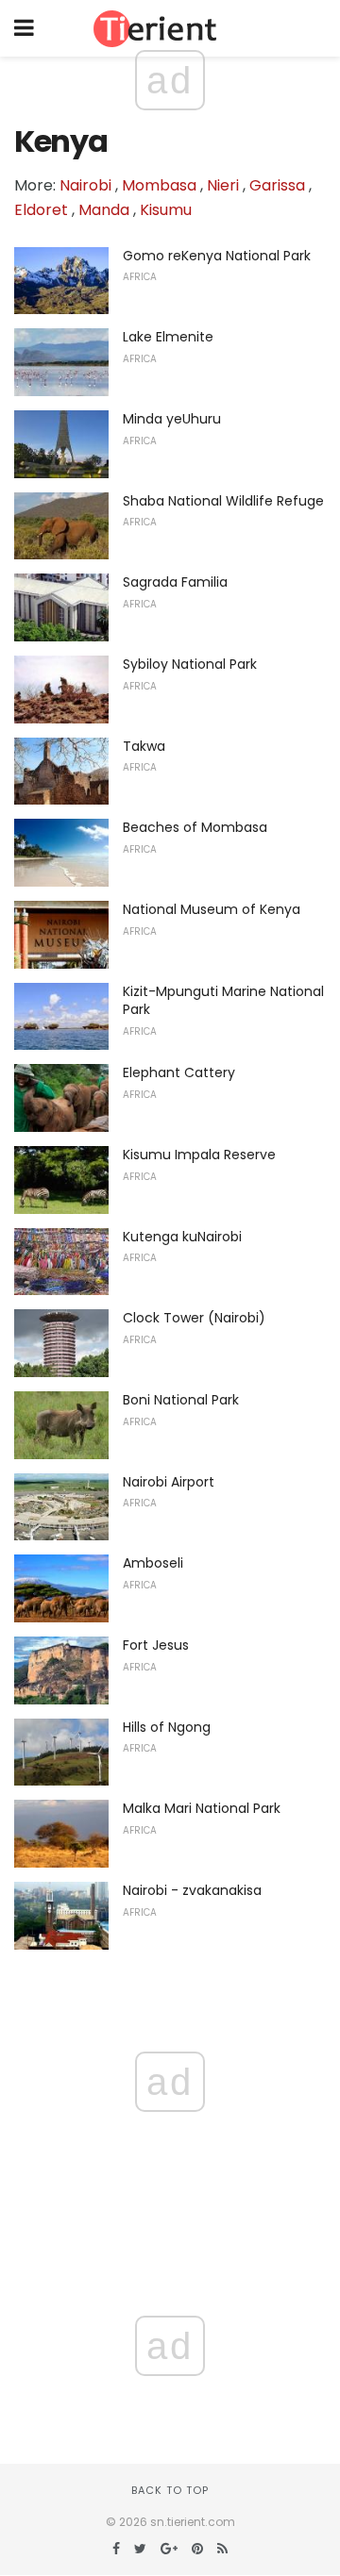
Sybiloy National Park (190, 664)
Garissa (277, 185)
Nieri (223, 185)
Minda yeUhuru (172, 419)
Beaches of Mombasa (195, 827)
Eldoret (41, 210)
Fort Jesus (156, 1645)
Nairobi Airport (169, 1482)
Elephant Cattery (179, 1072)
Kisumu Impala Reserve (199, 1155)
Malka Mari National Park (202, 1808)
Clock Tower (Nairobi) (194, 1318)
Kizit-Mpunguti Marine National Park (223, 1001)
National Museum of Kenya (212, 909)
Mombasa (159, 185)
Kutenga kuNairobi (182, 1237)
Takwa (144, 746)
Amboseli (153, 1563)
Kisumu (166, 210)
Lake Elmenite (168, 337)
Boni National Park (181, 1400)
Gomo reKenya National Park (217, 256)
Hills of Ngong (167, 1727)
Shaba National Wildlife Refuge (223, 501)
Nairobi (85, 185)
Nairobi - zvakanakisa (192, 1890)
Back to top (170, 2490)
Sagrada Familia (175, 582)
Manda (104, 210)
